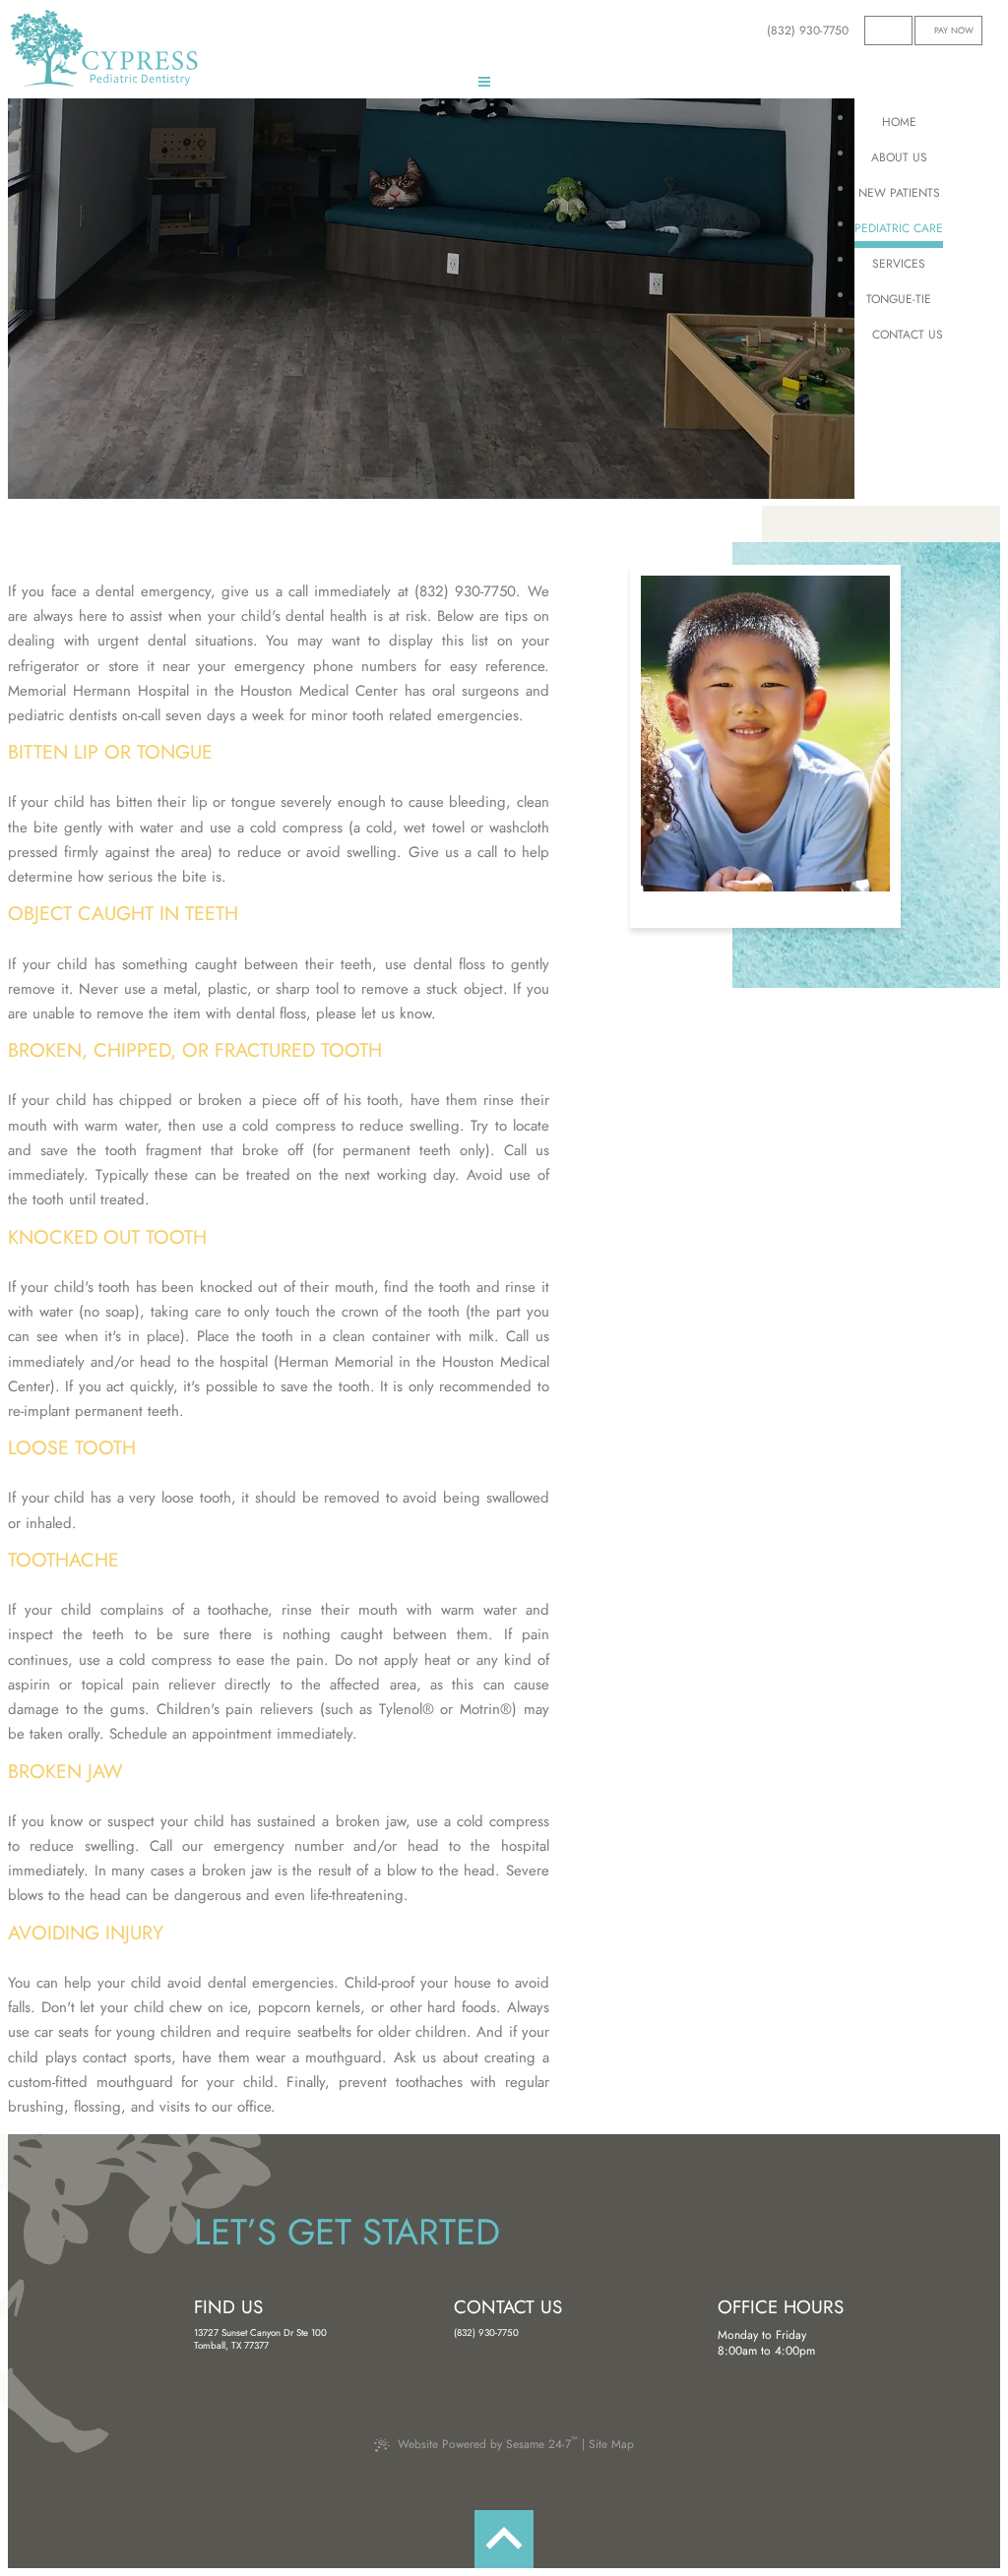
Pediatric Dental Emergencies (287, 316)
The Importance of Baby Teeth (303, 273)
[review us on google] (888, 30)
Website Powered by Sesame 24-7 (488, 2443)
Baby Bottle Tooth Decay (91, 402)
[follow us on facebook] (876, 30)
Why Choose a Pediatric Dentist (261, 229)
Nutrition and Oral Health (97, 359)
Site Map (611, 2444)
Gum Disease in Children (90, 316)
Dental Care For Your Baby (97, 273)
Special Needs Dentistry (271, 402)
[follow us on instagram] (901, 30)
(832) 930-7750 (486, 2333)
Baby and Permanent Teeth (294, 359)
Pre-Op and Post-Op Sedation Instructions (145, 446)
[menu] (484, 85)
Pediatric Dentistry (73, 229)
